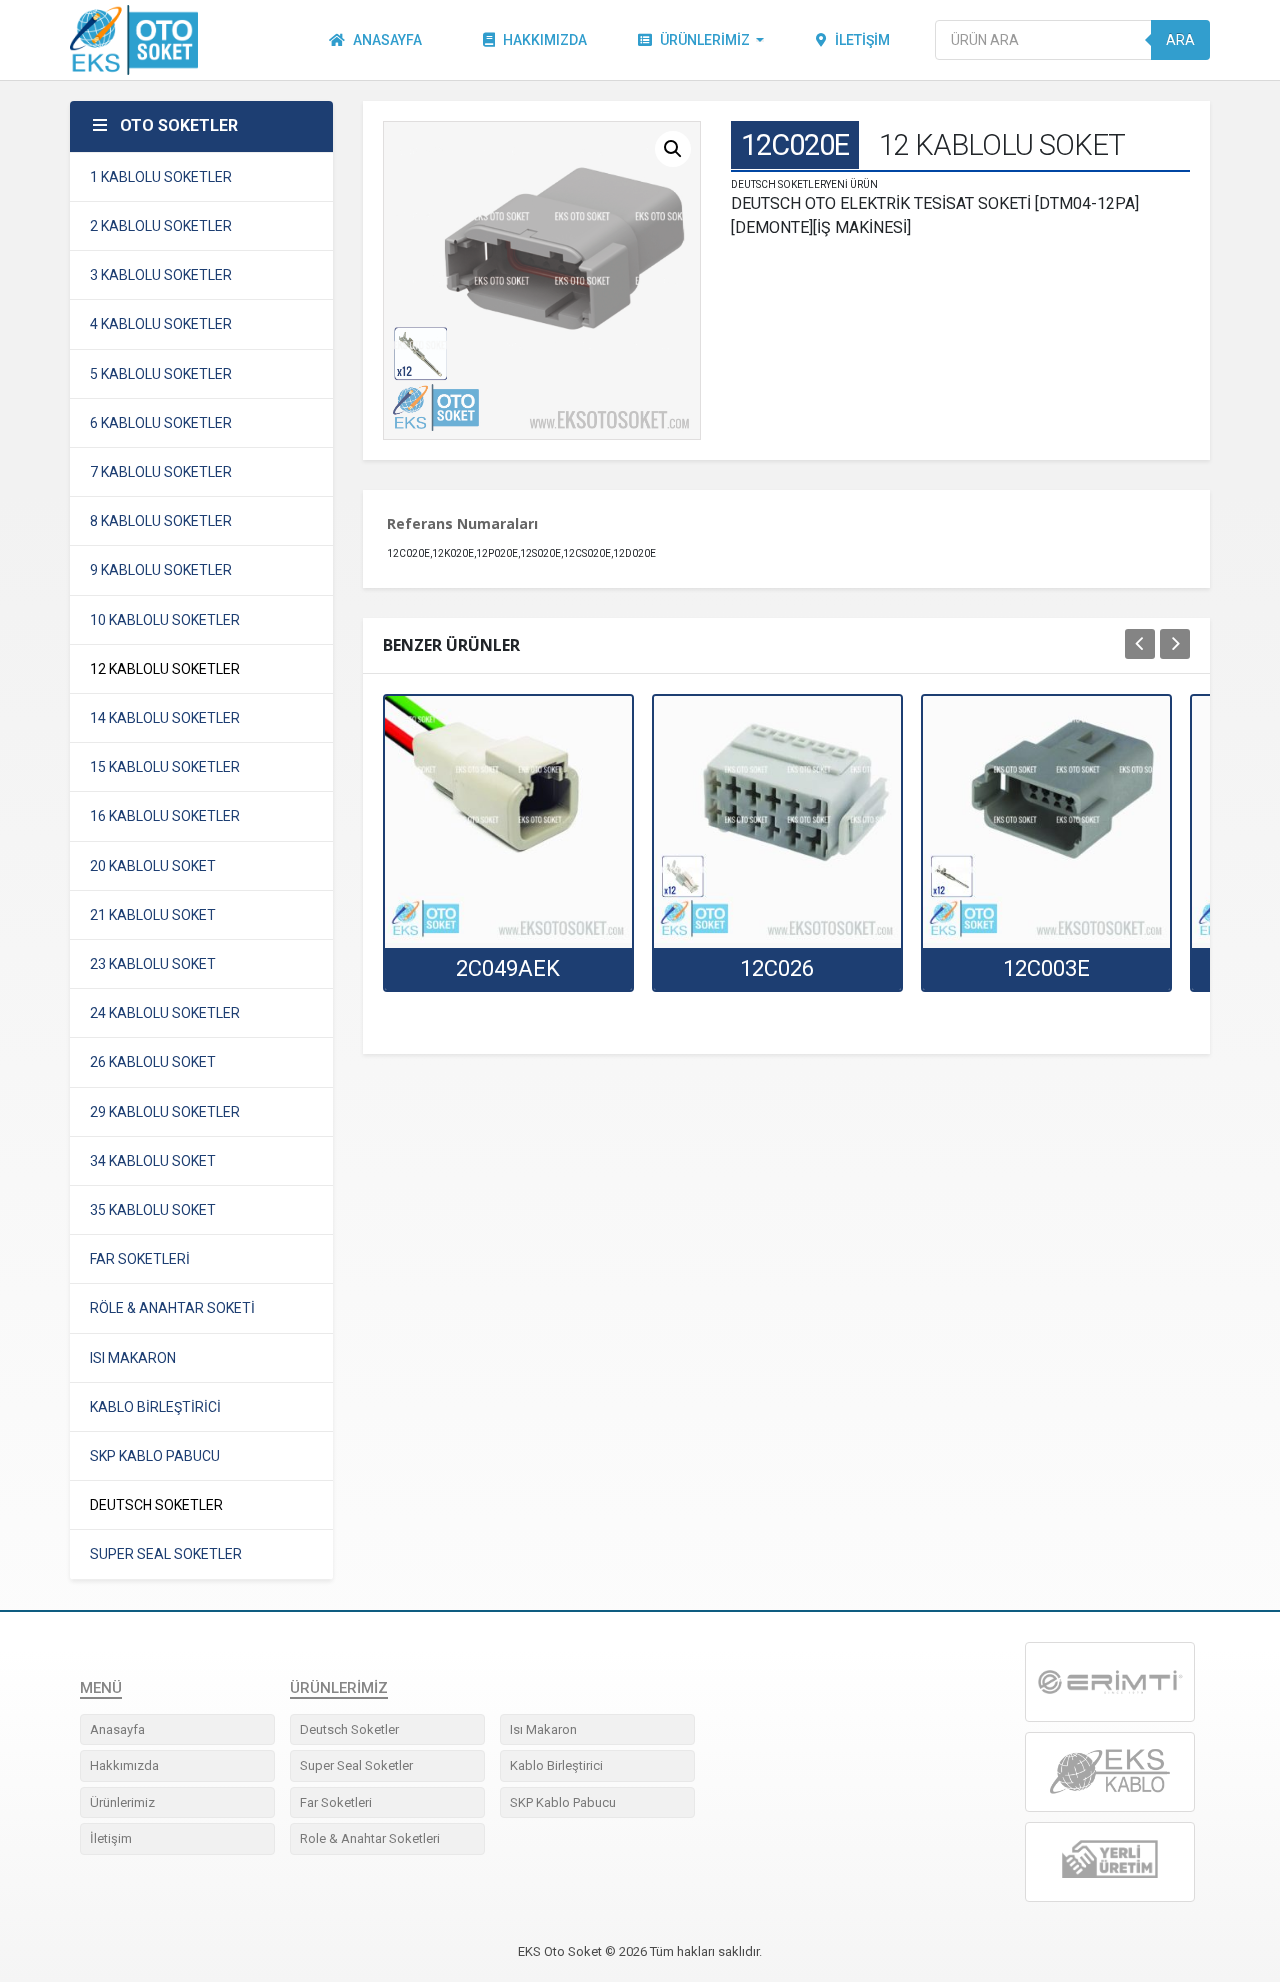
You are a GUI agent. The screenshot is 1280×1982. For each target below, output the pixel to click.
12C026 (777, 968)
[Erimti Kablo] (1110, 1682)
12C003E (1046, 968)
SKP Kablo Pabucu (563, 1802)
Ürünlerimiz (705, 40)
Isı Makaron (543, 1729)
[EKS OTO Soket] (1110, 1772)
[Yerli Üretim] (1110, 1861)
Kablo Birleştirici (556, 1765)
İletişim (862, 40)
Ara (1180, 40)
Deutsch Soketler (349, 1729)
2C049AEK (508, 968)
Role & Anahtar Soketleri (370, 1838)
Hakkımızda (545, 40)
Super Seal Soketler (356, 1765)
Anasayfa (387, 40)
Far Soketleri (336, 1802)
